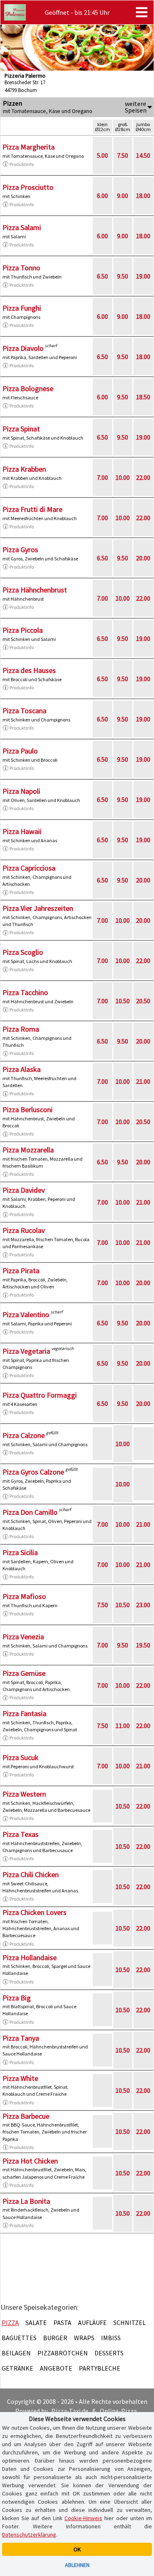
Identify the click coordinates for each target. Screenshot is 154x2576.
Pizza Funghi (22, 308)
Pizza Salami (22, 227)
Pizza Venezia (23, 1637)
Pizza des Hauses (29, 670)
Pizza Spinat (21, 429)
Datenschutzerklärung (29, 2535)
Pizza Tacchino (25, 992)
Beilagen (16, 2353)
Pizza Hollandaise (30, 1957)
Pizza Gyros (20, 550)
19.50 (143, 1645)
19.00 (143, 276)
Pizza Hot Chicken (30, 2161)
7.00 (102, 477)
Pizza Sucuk (21, 1757)
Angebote (56, 2368)
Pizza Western (24, 1794)
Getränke (17, 2368)
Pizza (10, 2323)
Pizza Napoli (21, 791)
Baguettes (19, 2338)
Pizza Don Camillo (30, 1512)
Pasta (62, 2323)
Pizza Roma (21, 1029)
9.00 (123, 196)
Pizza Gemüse (24, 1673)
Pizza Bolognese (28, 388)
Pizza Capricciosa (29, 868)
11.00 (123, 1726)
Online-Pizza (118, 2411)
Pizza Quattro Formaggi (40, 1395)
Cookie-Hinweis (83, 2518)
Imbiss (111, 2338)
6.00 (102, 196)
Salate (36, 2323)
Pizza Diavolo (23, 348)
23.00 (143, 1605)
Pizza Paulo (20, 751)
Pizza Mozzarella (28, 1150)
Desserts (109, 2353)
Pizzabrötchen (63, 2353)
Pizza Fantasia (24, 1713)
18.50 (143, 397)
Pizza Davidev (24, 1190)
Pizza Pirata (21, 1271)
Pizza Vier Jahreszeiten (38, 908)
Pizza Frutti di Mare (32, 509)
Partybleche (100, 2368)
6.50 (102, 276)
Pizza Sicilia (20, 1552)
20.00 (143, 558)
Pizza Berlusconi (28, 1109)
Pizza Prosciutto (28, 187)
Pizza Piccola (23, 630)
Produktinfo (22, 164)
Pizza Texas (21, 1834)
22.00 (143, 477)
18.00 (143, 196)
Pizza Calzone (24, 1435)
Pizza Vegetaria (26, 1351)
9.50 (123, 276)
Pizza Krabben (24, 469)
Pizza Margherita (29, 147)
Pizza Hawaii (22, 831)
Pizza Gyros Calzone (33, 1472)
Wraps (84, 2338)
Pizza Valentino (26, 1314)
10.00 (123, 477)
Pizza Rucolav (24, 1230)
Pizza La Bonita (26, 2201)
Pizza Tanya (21, 2038)
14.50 (143, 155)
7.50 (123, 155)
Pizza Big (17, 1998)
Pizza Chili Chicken (31, 1874)
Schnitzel (130, 2323)
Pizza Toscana (24, 711)
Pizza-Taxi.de (70, 2411)
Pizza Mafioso (24, 1596)
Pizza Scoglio (23, 952)
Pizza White (20, 2078)
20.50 (143, 1001)
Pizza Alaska (22, 1069)
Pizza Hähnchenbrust (35, 590)
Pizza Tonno (21, 268)
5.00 (102, 155)
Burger (55, 2338)
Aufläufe (92, 2323)
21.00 (143, 1081)
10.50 (123, 1001)
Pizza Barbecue (26, 2116)
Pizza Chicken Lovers (34, 1912)
